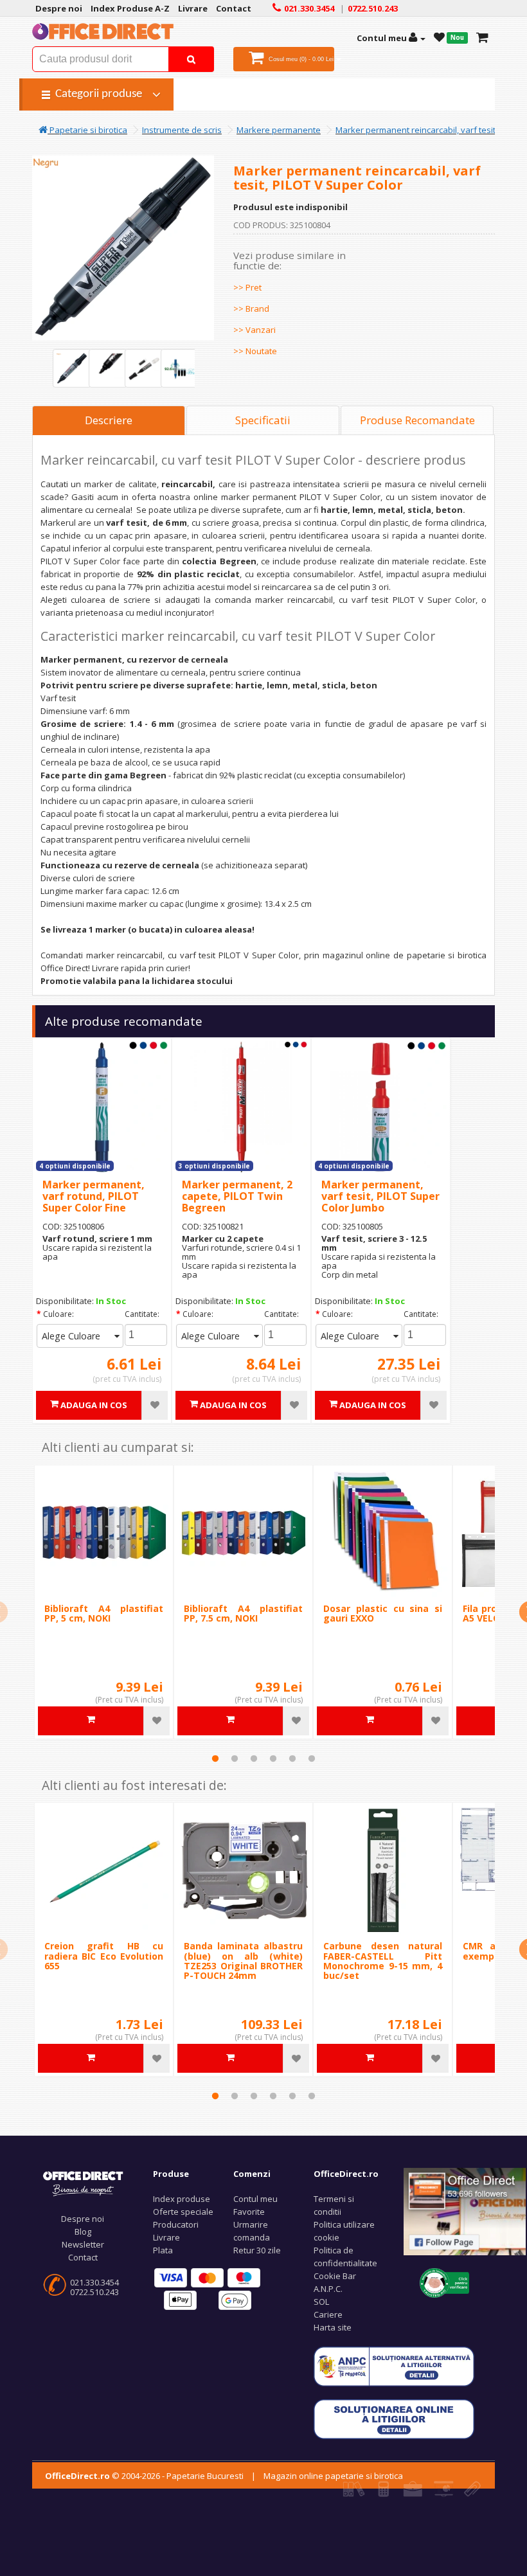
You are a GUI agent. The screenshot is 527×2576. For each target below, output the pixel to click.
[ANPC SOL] (394, 2418)
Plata (163, 2250)
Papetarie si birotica (87, 130)
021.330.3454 (94, 2282)
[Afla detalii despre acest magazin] (444, 2282)
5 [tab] (292, 1758)
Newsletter (83, 2244)
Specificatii (263, 420)
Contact (83, 2257)
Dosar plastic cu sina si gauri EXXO (383, 1613)
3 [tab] (254, 1758)
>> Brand (251, 309)
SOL (321, 2302)
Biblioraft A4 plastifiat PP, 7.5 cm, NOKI (243, 1613)
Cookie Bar (335, 2276)
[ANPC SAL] (394, 2365)
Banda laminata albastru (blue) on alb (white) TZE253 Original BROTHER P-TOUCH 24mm (243, 1961)
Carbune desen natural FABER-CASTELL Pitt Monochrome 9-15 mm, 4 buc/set (383, 1961)
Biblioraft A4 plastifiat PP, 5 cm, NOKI (104, 1613)
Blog (83, 2232)
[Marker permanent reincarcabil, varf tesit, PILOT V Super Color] (72, 368)
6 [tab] (312, 1758)
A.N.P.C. (328, 2289)
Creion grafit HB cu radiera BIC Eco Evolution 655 (104, 1956)
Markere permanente (279, 130)
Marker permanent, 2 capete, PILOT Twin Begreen (237, 1196)
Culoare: (58, 1314)
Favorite (249, 2212)
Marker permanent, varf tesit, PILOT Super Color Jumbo (380, 1196)
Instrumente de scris (182, 130)
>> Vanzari (255, 330)
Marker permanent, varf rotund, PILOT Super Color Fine (94, 1196)
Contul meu (255, 2199)
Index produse (182, 2199)
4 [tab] (273, 1758)
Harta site (333, 2327)
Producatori (176, 2224)
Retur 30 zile (257, 2250)
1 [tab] (215, 1758)
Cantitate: (142, 1314)
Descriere (109, 420)
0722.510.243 (94, 2292)
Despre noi (83, 2219)
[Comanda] (482, 38)
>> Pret (247, 287)
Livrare (166, 2237)
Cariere (328, 2314)
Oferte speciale (183, 2212)
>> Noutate (255, 351)
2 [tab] (235, 1758)
